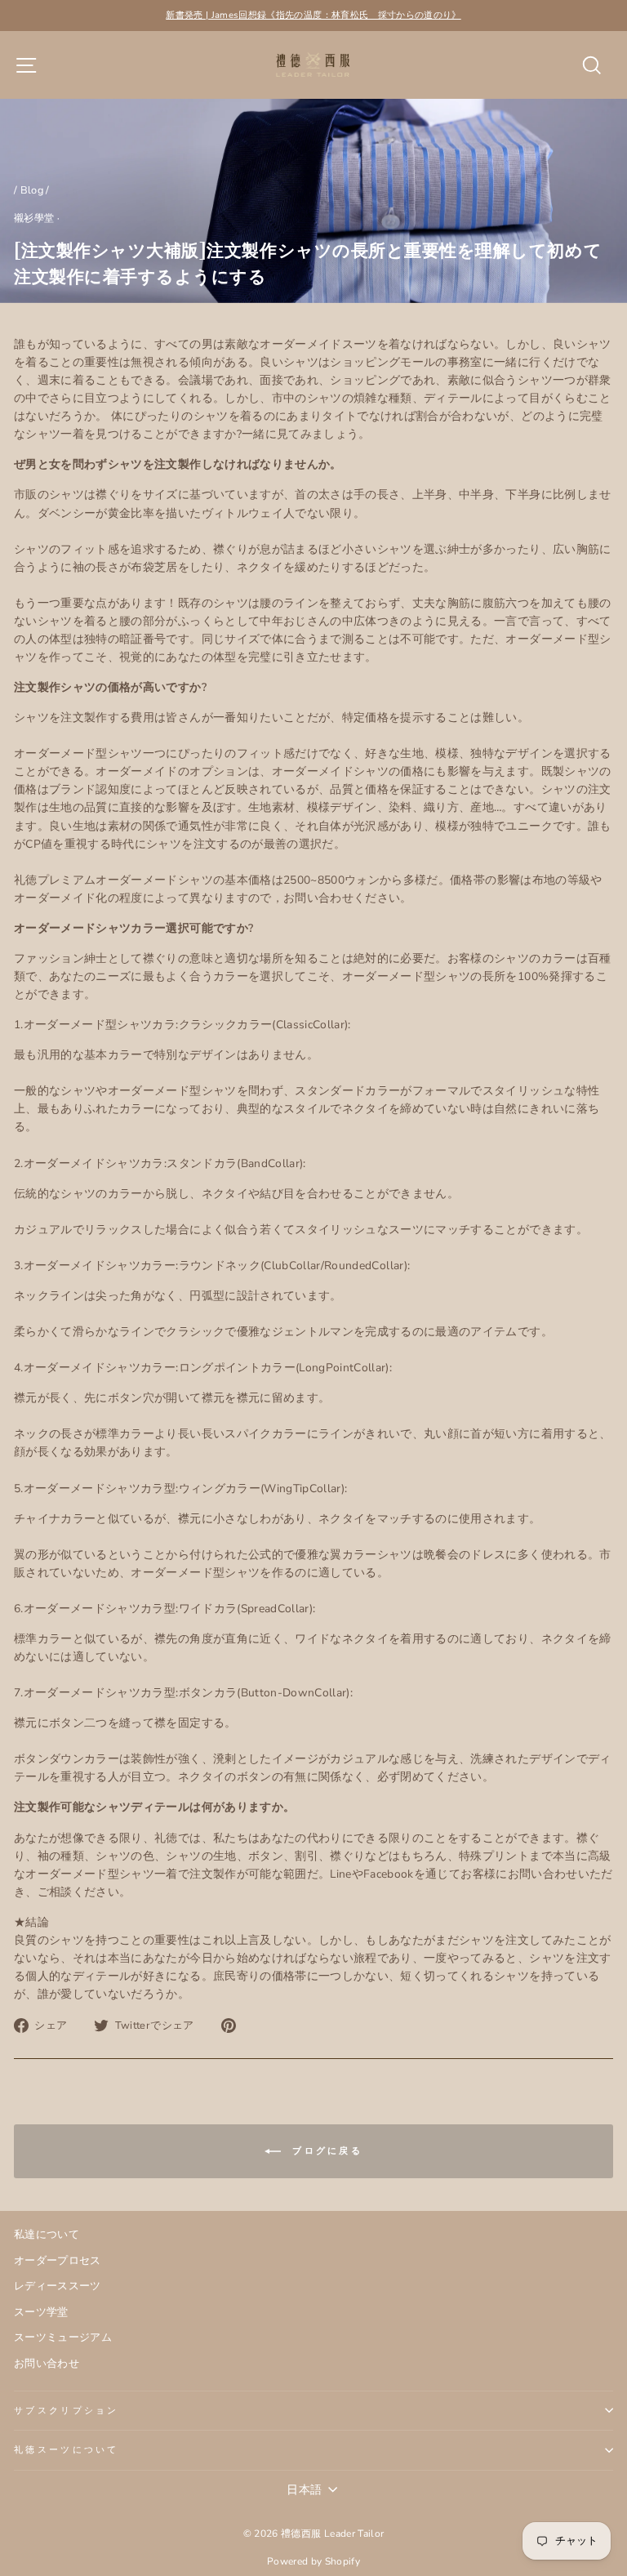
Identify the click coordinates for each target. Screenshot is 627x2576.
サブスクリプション (67, 2411)
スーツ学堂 (41, 2312)
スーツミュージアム (63, 2338)
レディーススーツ (58, 2286)
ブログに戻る (325, 2151)
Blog (32, 190)
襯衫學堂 (34, 218)
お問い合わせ (47, 2364)
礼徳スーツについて (67, 2450)
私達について (47, 2235)
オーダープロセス (58, 2261)
